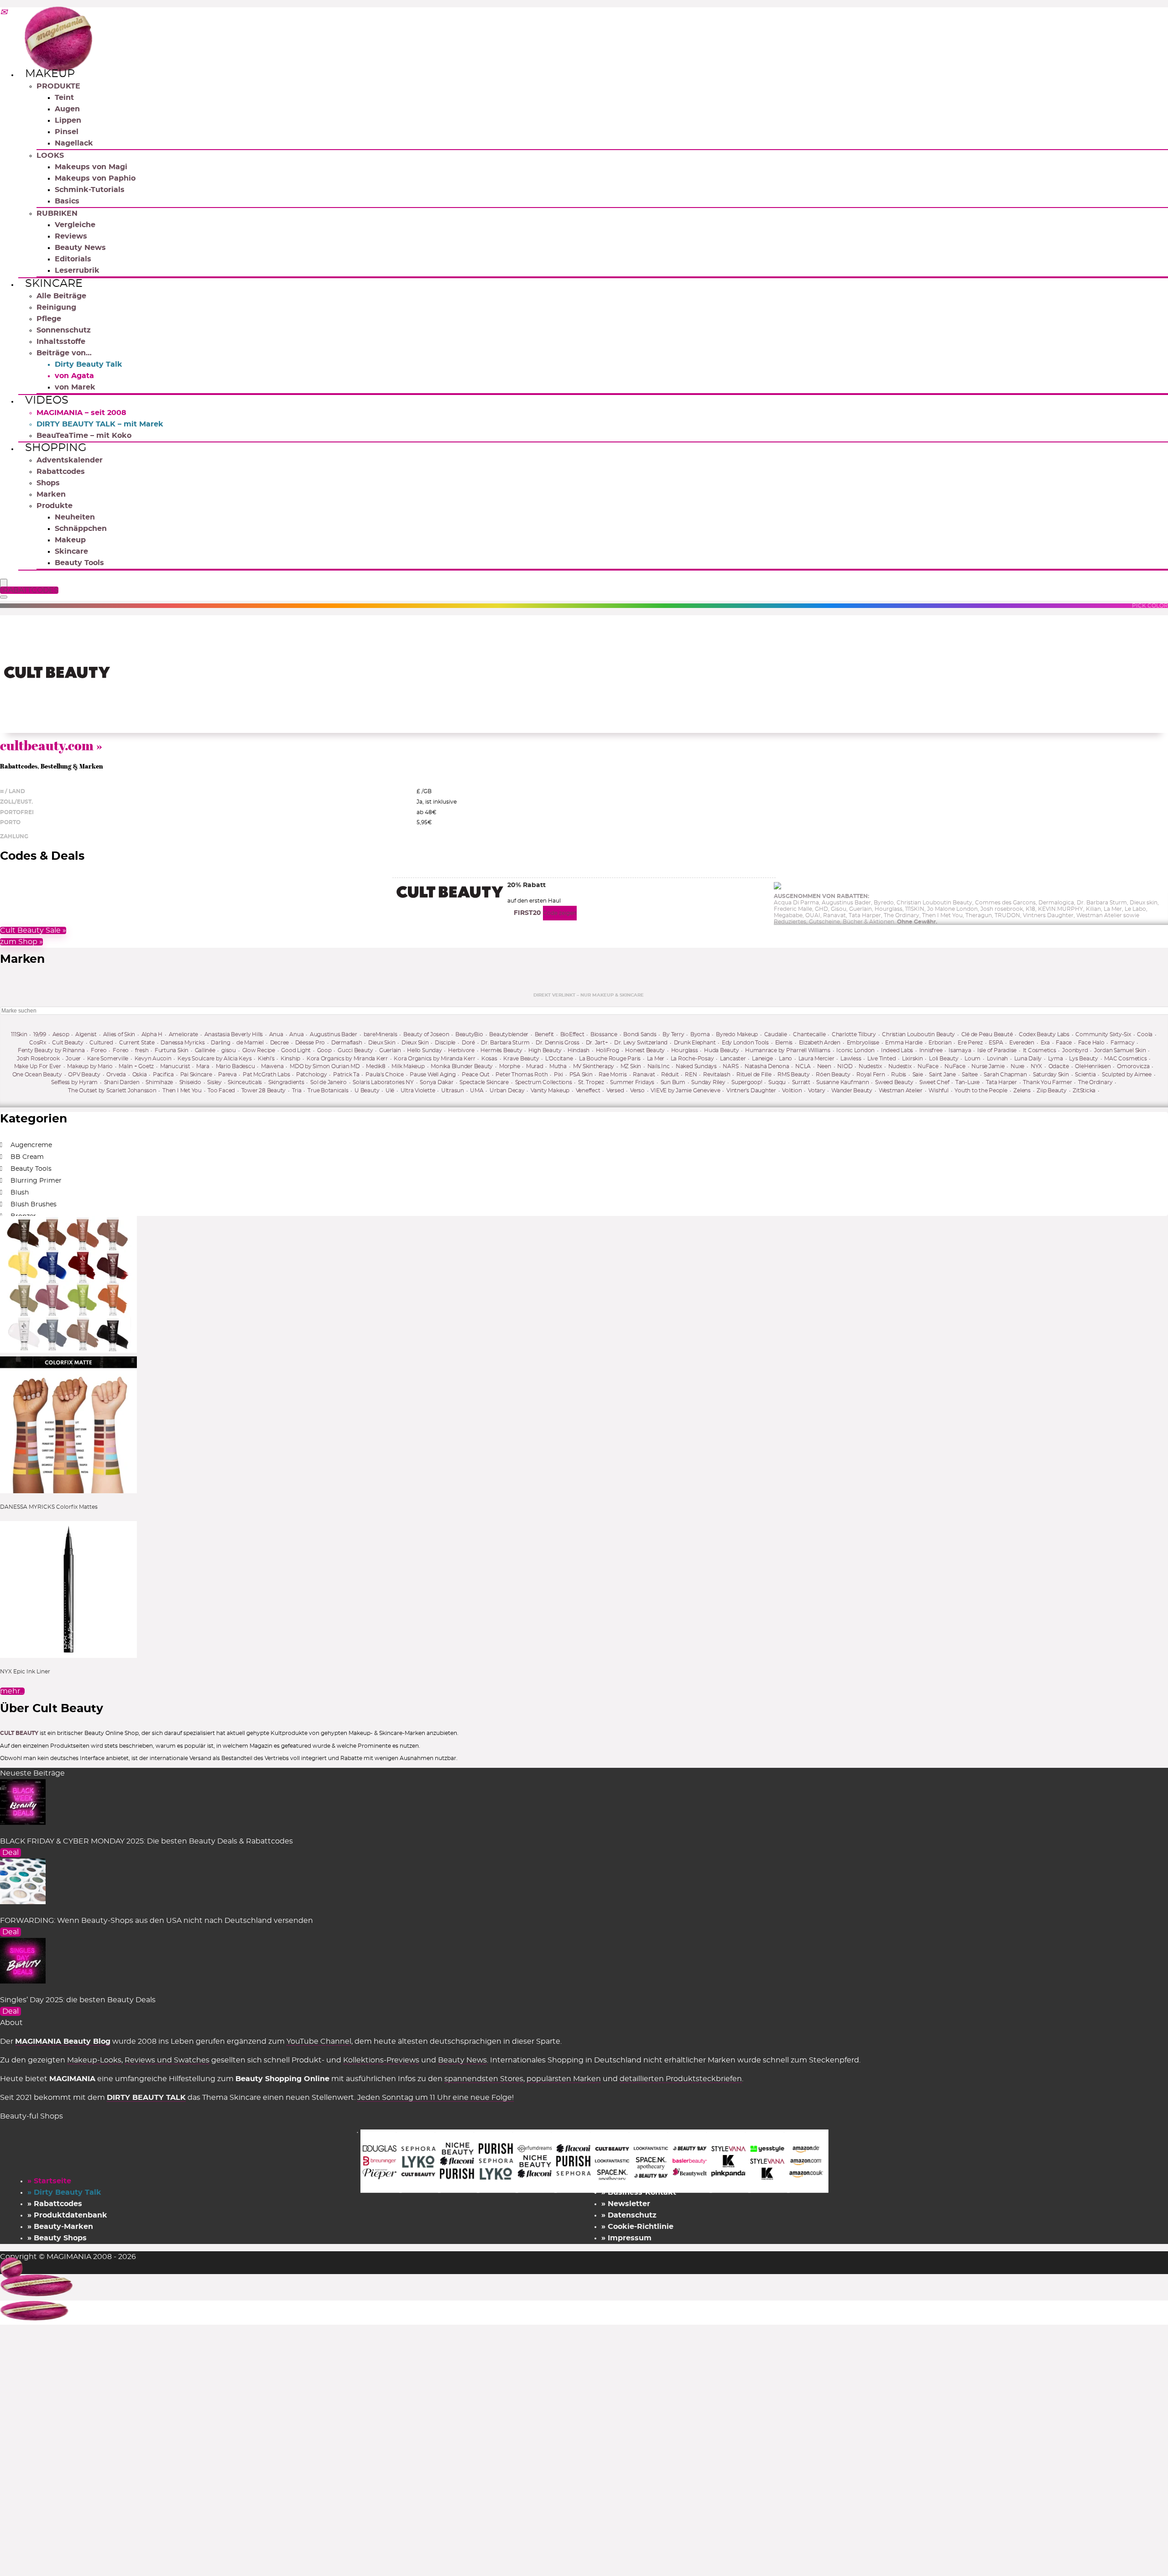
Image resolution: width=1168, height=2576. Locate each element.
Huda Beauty (721, 1050)
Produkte (55, 506)
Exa (1045, 1043)
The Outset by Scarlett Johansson (112, 1091)
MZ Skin (631, 1066)
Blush (20, 1193)
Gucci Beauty (355, 1050)
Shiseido (190, 1082)
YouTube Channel (319, 2041)
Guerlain (390, 1050)
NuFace (928, 1066)
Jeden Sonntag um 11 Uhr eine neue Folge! (435, 2098)
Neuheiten (75, 517)
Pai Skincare (196, 1075)
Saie (918, 1075)
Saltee (970, 1075)
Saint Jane (942, 1075)
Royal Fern (871, 1075)
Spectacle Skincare (484, 1082)
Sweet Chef (934, 1082)
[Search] (4, 597)
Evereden (1022, 1043)
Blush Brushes (34, 1205)
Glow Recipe (259, 1050)
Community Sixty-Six (1103, 1034)
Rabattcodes (61, 472)
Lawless (851, 1059)
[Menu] (4, 584)
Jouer (73, 1059)
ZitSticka (1084, 1091)
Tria (297, 1091)
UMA (477, 1091)
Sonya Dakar (436, 1082)
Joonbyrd (1075, 1050)
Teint (64, 98)
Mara (203, 1066)
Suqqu (777, 1082)
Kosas (489, 1059)
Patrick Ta (346, 1075)
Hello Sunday (424, 1050)
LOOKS (50, 156)
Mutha (558, 1066)
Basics (67, 201)
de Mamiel (250, 1043)
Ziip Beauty (1051, 1091)
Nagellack (74, 143)
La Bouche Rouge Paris (610, 1059)
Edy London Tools (745, 1043)
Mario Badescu (235, 1066)
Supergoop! (747, 1082)
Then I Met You (182, 1091)
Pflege (49, 319)
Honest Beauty (645, 1050)
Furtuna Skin (172, 1050)
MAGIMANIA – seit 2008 (81, 413)
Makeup (50, 74)
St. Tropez (591, 1082)
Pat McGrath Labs (266, 1075)
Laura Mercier (816, 1059)
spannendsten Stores (484, 2079)
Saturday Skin (1051, 1075)
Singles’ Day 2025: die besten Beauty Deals (78, 2000)
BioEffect (572, 1034)
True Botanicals (328, 1091)
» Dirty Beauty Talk (64, 2192)
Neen (824, 1066)
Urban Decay (507, 1091)
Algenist (86, 1034)
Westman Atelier (901, 1091)
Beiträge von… (64, 353)
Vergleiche (75, 225)
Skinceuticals (245, 1082)
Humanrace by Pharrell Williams (788, 1050)
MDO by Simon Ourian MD (325, 1066)
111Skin (19, 1034)
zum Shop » (21, 942)
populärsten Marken (564, 2079)
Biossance (604, 1034)
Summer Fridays (632, 1082)
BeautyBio (469, 1034)
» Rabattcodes (55, 2204)
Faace (1064, 1043)
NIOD (845, 1066)
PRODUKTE (58, 86)
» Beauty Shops (57, 2238)
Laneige (762, 1059)
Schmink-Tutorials (90, 190)
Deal (10, 1853)
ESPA (996, 1043)
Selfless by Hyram (74, 1082)
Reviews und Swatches (167, 2060)
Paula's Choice (385, 1075)
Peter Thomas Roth (521, 1075)
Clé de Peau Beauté (987, 1034)
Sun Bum (673, 1082)
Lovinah (997, 1059)
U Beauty (367, 1091)
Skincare (54, 284)
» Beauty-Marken (60, 2227)
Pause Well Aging (433, 1075)
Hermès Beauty (501, 1050)
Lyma (1056, 1059)
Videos (47, 400)
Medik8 (376, 1066)
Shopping (56, 448)
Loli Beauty (944, 1059)
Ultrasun (453, 1091)
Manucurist (175, 1066)
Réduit (670, 1075)
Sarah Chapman (1005, 1075)
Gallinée (205, 1050)
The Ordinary (1095, 1082)
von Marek (75, 387)
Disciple (445, 1043)
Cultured (101, 1043)
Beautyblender (509, 1034)
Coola (1145, 1034)
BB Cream (27, 1157)
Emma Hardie (904, 1043)
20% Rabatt (527, 885)
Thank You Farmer (1047, 1082)
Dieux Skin (382, 1043)
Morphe (510, 1066)
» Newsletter (626, 2204)
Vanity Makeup (550, 1091)
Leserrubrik (77, 270)
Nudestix (870, 1066)
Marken (51, 494)
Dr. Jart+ (597, 1043)
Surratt (801, 1082)
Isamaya (960, 1050)
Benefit (544, 1034)
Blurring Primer (36, 1181)
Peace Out (476, 1075)
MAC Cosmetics (1125, 1059)
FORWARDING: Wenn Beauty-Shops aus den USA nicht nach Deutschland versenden (156, 1921)
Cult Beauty (68, 1043)
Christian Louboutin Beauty (918, 1034)
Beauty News (80, 248)
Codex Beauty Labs (1044, 1034)
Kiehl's (266, 1059)
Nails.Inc (659, 1066)
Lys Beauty (1084, 1059)
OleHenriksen (1093, 1066)
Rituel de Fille (754, 1075)
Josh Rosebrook (38, 1059)
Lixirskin (912, 1059)
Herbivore (461, 1050)
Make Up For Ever (38, 1066)
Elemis (784, 1043)
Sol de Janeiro (328, 1082)
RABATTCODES (31, 590)
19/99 (40, 1034)
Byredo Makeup (737, 1034)
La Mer (656, 1059)
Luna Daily (1028, 1059)
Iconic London (855, 1050)
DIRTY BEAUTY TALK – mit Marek (100, 424)
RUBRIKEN (57, 213)
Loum (972, 1059)
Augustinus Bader (334, 1034)
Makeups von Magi (91, 167)
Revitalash (717, 1075)
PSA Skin (581, 1075)
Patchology (312, 1075)
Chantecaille (809, 1034)
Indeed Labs (897, 1050)
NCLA (803, 1066)
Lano (785, 1059)
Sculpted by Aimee (1127, 1075)
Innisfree (931, 1050)
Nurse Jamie (988, 1066)
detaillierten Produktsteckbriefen (681, 2079)
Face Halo (1091, 1043)
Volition (792, 1091)
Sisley (214, 1082)
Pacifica (163, 1075)
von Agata (74, 376)
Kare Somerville (108, 1059)
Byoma (700, 1034)
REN (691, 1075)
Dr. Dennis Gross (558, 1043)
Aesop (61, 1034)
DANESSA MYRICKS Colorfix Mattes (49, 1507)
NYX (1036, 1066)
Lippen (68, 120)
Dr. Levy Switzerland (641, 1043)
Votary (817, 1091)
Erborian (940, 1043)
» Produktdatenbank (67, 2215)
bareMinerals (381, 1034)
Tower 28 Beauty (263, 1091)
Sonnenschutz (64, 330)
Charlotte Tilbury (854, 1034)
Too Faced (221, 1091)
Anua (276, 1034)
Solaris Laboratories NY (383, 1082)
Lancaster (733, 1059)
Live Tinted (881, 1059)
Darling (220, 1043)
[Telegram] (4, 13)
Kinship (290, 1059)
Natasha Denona (767, 1066)
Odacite (1059, 1066)
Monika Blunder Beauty (462, 1066)
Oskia (140, 1075)
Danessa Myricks (182, 1043)
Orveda (116, 1075)
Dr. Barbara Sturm (505, 1043)
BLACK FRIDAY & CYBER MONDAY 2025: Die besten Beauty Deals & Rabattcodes (146, 1841)
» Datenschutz (629, 2215)
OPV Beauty (84, 1075)
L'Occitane (559, 1059)
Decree (280, 1043)
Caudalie (776, 1034)
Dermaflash (347, 1043)
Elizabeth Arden (820, 1043)
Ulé (390, 1091)
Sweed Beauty (894, 1082)
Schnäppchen (81, 529)
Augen (67, 109)
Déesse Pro (310, 1043)
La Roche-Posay (692, 1059)
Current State (137, 1043)
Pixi (558, 1075)
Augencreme (31, 1145)
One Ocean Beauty (37, 1075)
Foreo (99, 1050)
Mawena (272, 1066)
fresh (142, 1050)
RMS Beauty (794, 1075)
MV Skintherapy (594, 1066)
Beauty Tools (79, 563)
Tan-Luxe (967, 1082)
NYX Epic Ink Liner (25, 1672)
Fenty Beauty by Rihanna (51, 1050)
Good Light (296, 1050)
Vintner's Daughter (751, 1091)
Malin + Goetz (136, 1066)
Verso (637, 1091)
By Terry (673, 1034)
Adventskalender (70, 460)
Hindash (579, 1050)
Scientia (1085, 1075)
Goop (324, 1050)
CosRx (38, 1043)
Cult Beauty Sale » (33, 930)
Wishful (938, 1091)
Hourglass (685, 1050)
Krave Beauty (521, 1059)
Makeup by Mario (90, 1066)
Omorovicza (1133, 1066)
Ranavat (644, 1075)
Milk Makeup (408, 1066)
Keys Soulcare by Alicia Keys (214, 1059)
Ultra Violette (418, 1091)
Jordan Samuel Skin (1120, 1050)
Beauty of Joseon (426, 1034)
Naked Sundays (696, 1066)
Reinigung (56, 307)
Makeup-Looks (94, 2060)
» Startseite (49, 2181)
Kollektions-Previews (381, 2060)
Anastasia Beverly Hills (234, 1034)
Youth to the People (981, 1091)
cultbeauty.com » (51, 745)
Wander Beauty (852, 1091)
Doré (468, 1043)
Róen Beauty (833, 1075)
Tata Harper (1001, 1082)
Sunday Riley (708, 1082)
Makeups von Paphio (95, 178)
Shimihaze (159, 1082)
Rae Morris (613, 1075)
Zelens (1022, 1091)
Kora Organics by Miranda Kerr (347, 1059)
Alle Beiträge (61, 296)
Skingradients (286, 1082)
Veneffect (588, 1091)
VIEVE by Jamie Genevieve (685, 1091)
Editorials (73, 259)
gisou (229, 1050)
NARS (730, 1066)
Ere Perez (970, 1043)
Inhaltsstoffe (61, 342)
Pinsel (67, 132)
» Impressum (626, 2238)
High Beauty (545, 1050)
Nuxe (1017, 1066)
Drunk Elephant (695, 1043)
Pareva (227, 1075)
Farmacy (1122, 1043)
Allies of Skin (119, 1034)
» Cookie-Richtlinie (637, 2227)
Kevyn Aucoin (153, 1059)
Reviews (71, 236)
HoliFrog (607, 1050)
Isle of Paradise (997, 1050)
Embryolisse (863, 1043)
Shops (48, 483)
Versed (615, 1091)
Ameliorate (184, 1034)
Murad (535, 1066)
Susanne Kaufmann (842, 1082)
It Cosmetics (1040, 1050)
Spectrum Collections (544, 1082)
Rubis (899, 1075)
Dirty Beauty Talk (89, 364)
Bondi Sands (640, 1034)
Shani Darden (122, 1082)
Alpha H (152, 1034)
